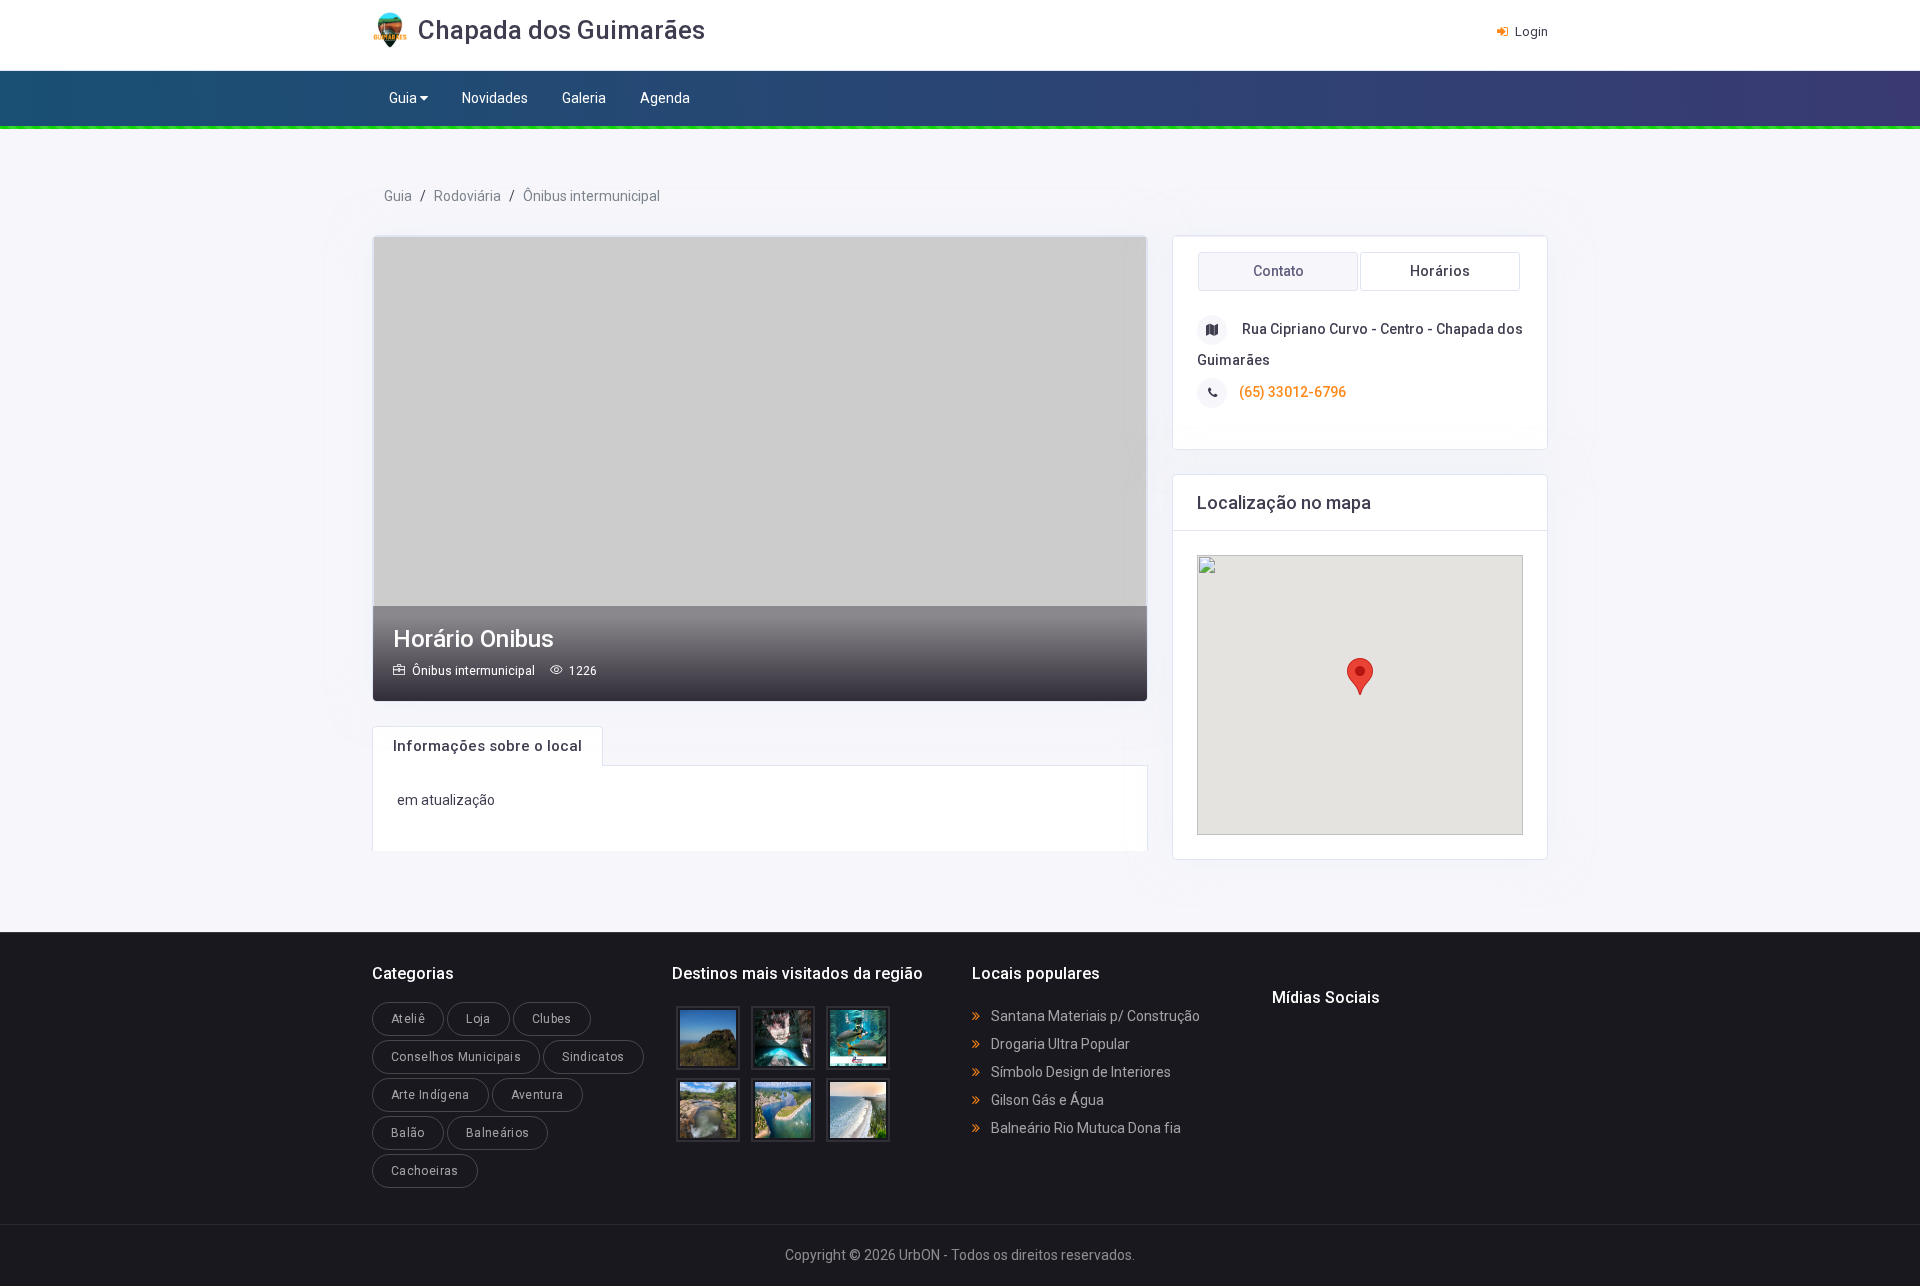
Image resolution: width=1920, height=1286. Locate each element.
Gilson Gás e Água (1046, 1100)
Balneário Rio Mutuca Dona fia (1084, 1128)
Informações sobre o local (487, 746)
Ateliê (408, 1019)
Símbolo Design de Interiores (1079, 1072)
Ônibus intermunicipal (591, 196)
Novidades (495, 98)
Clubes (552, 1019)
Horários (1440, 271)
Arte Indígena (430, 1095)
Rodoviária (467, 196)
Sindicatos (593, 1057)
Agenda (665, 98)
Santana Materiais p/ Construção (1094, 1016)
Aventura (537, 1095)
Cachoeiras (425, 1171)
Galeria (584, 98)
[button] (1360, 676)
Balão (408, 1133)
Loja (478, 1019)
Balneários (498, 1133)
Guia (404, 98)
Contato (1278, 271)
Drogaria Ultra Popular (1059, 1044)
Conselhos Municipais (456, 1057)
